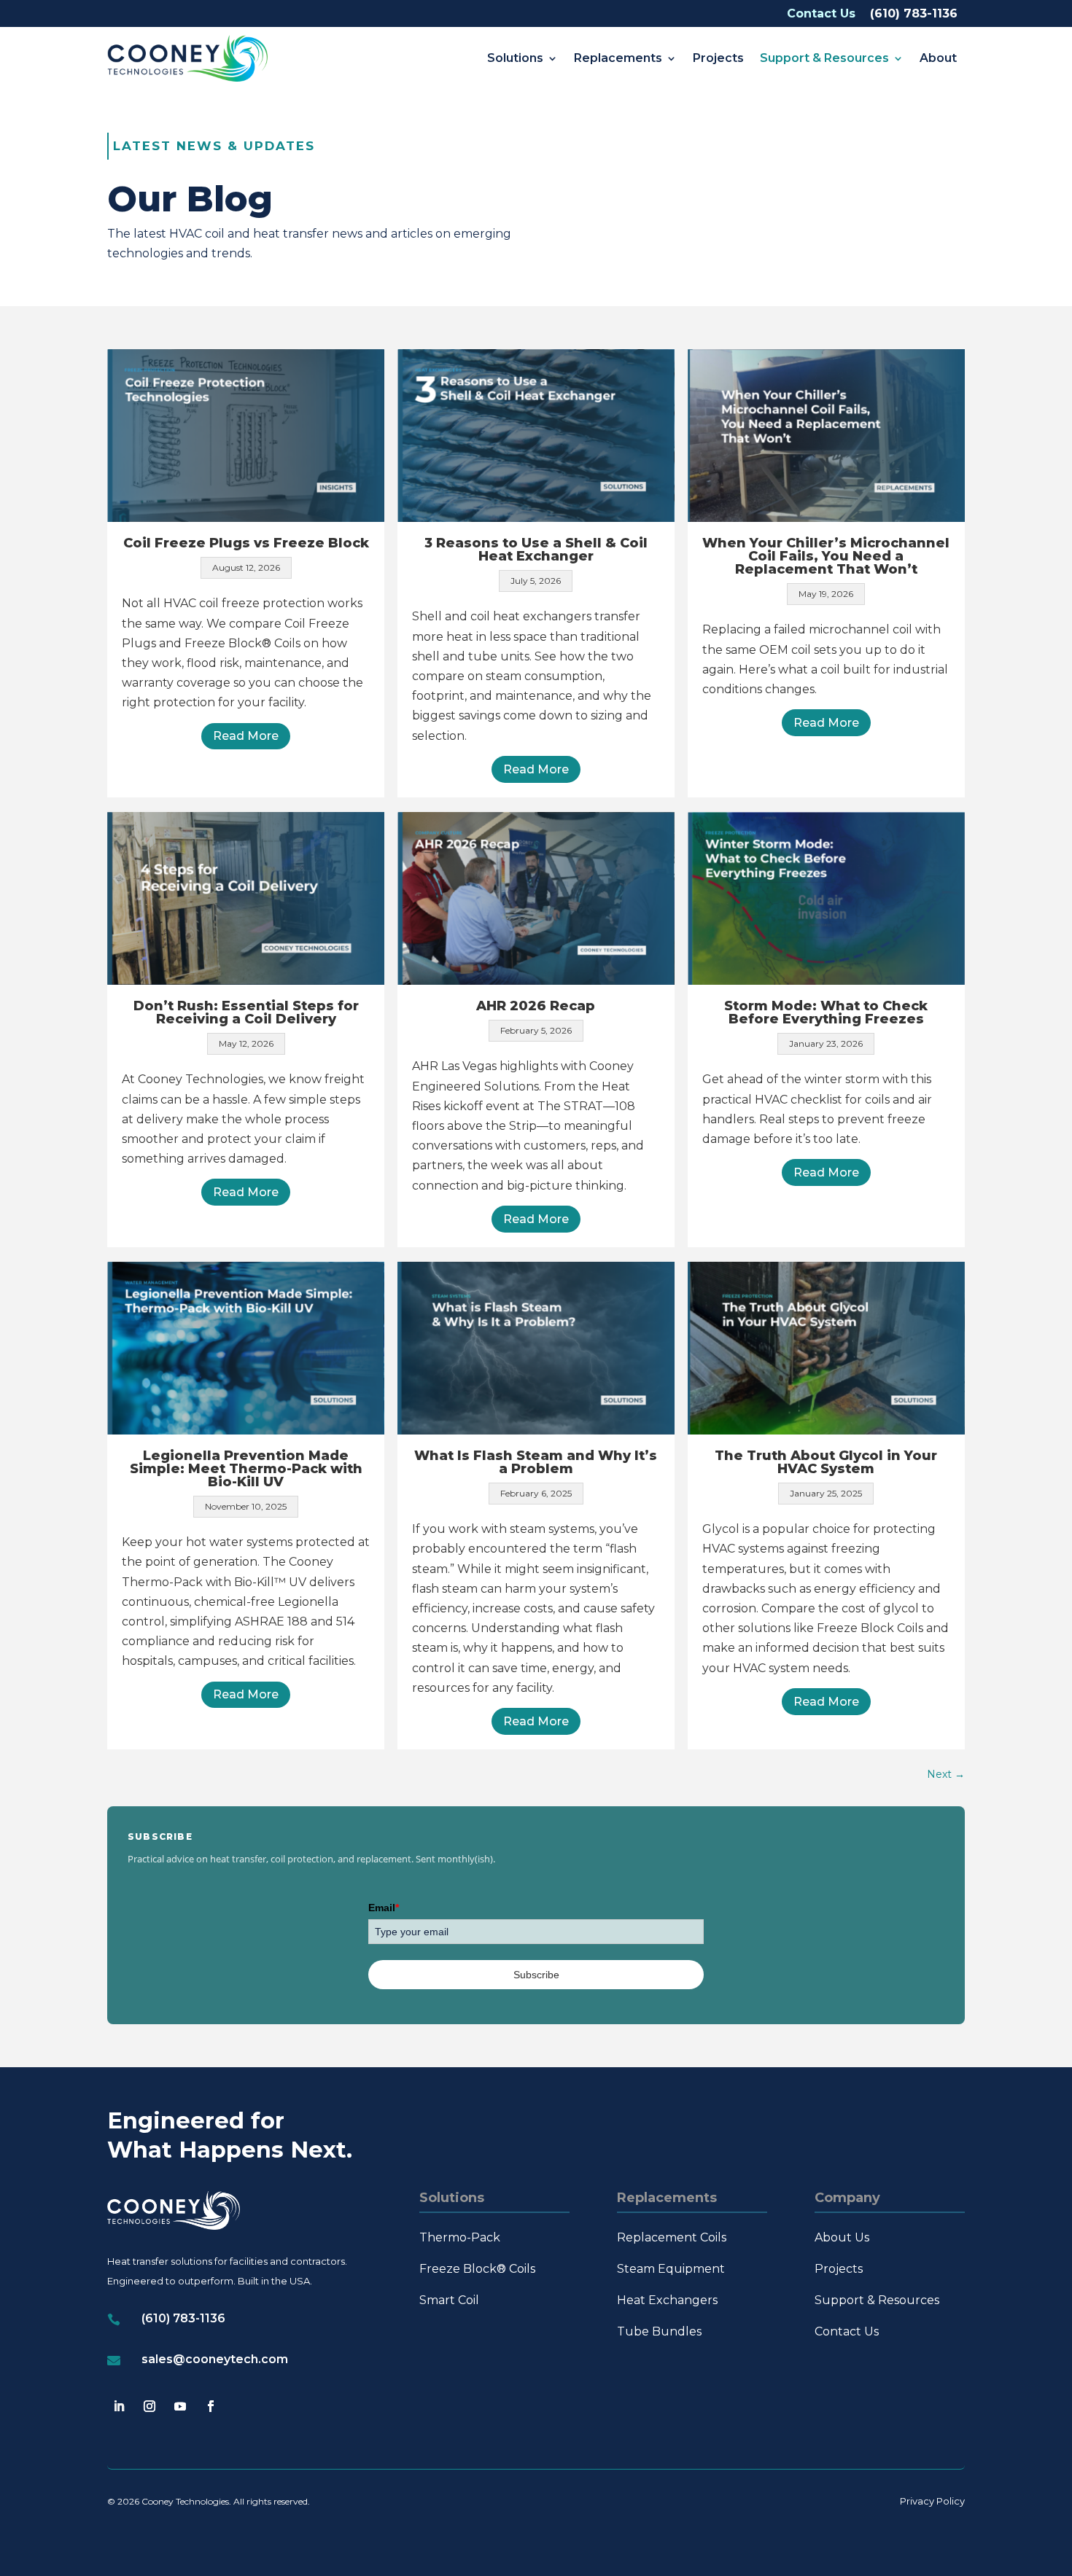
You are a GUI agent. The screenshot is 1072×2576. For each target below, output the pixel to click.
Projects (718, 58)
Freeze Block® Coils (477, 2269)
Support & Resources (824, 58)
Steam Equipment (671, 2269)
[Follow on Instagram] (149, 2406)
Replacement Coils (672, 2237)
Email (384, 1908)
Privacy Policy (932, 2501)
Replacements (618, 58)
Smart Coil (449, 2300)
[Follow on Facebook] (211, 2406)
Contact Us (821, 13)
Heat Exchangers (667, 2300)
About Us (842, 2237)
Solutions (515, 58)
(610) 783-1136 (914, 13)
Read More (246, 736)
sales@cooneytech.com (215, 2359)
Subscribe (536, 1975)
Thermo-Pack (460, 2237)
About (938, 58)
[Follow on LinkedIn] (119, 2406)
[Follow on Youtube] (180, 2406)
